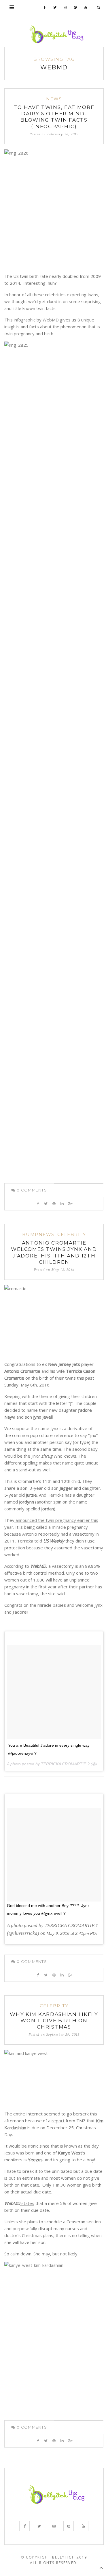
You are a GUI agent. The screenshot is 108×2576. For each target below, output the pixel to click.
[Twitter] (55, 7)
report (58, 2121)
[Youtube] (86, 7)
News (54, 99)
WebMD (51, 320)
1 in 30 (60, 2185)
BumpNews (38, 1234)
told (38, 1541)
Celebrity (72, 1234)
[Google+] (70, 1204)
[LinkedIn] (62, 1204)
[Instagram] (65, 7)
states (27, 2203)
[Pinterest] (75, 7)
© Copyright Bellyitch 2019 (54, 2557)
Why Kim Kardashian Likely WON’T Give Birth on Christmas (54, 2021)
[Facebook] (45, 7)
